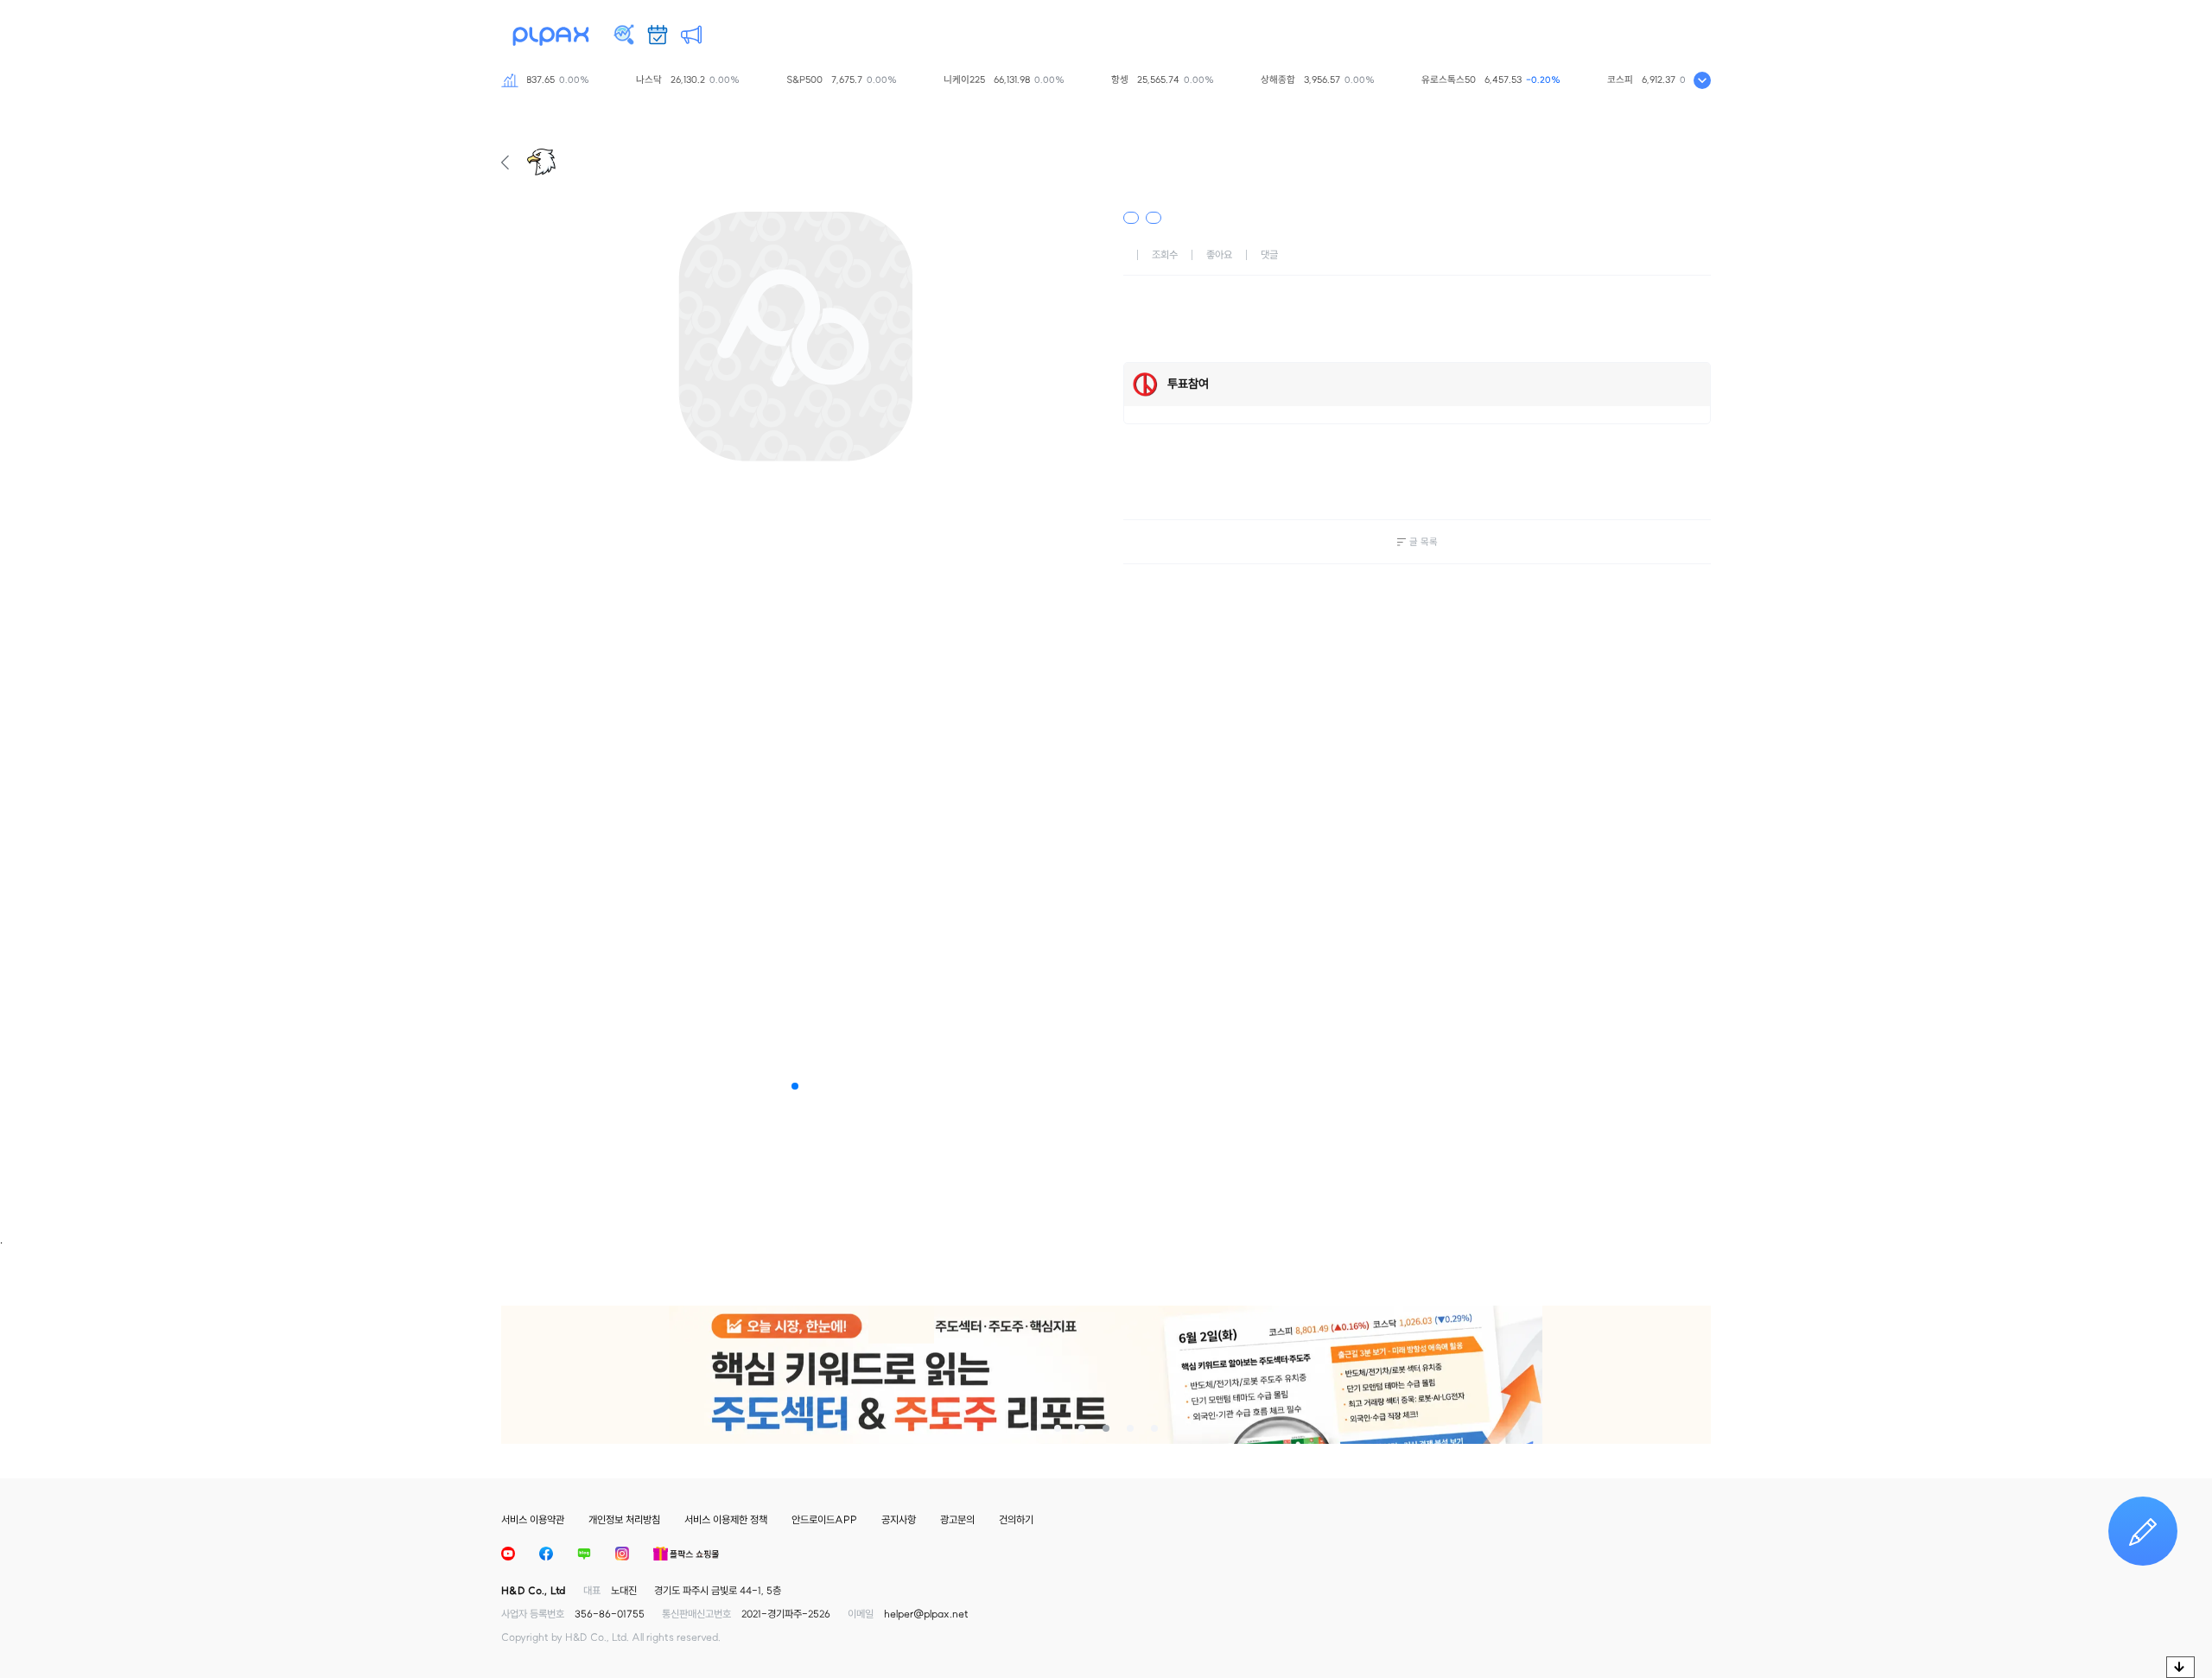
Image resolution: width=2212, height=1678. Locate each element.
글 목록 (1424, 542)
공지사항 (899, 1519)
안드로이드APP (824, 1519)
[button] (795, 1086)
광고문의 (957, 1519)
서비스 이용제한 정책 (726, 1519)
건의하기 (1016, 1519)
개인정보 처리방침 (624, 1519)
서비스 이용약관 (533, 1519)
